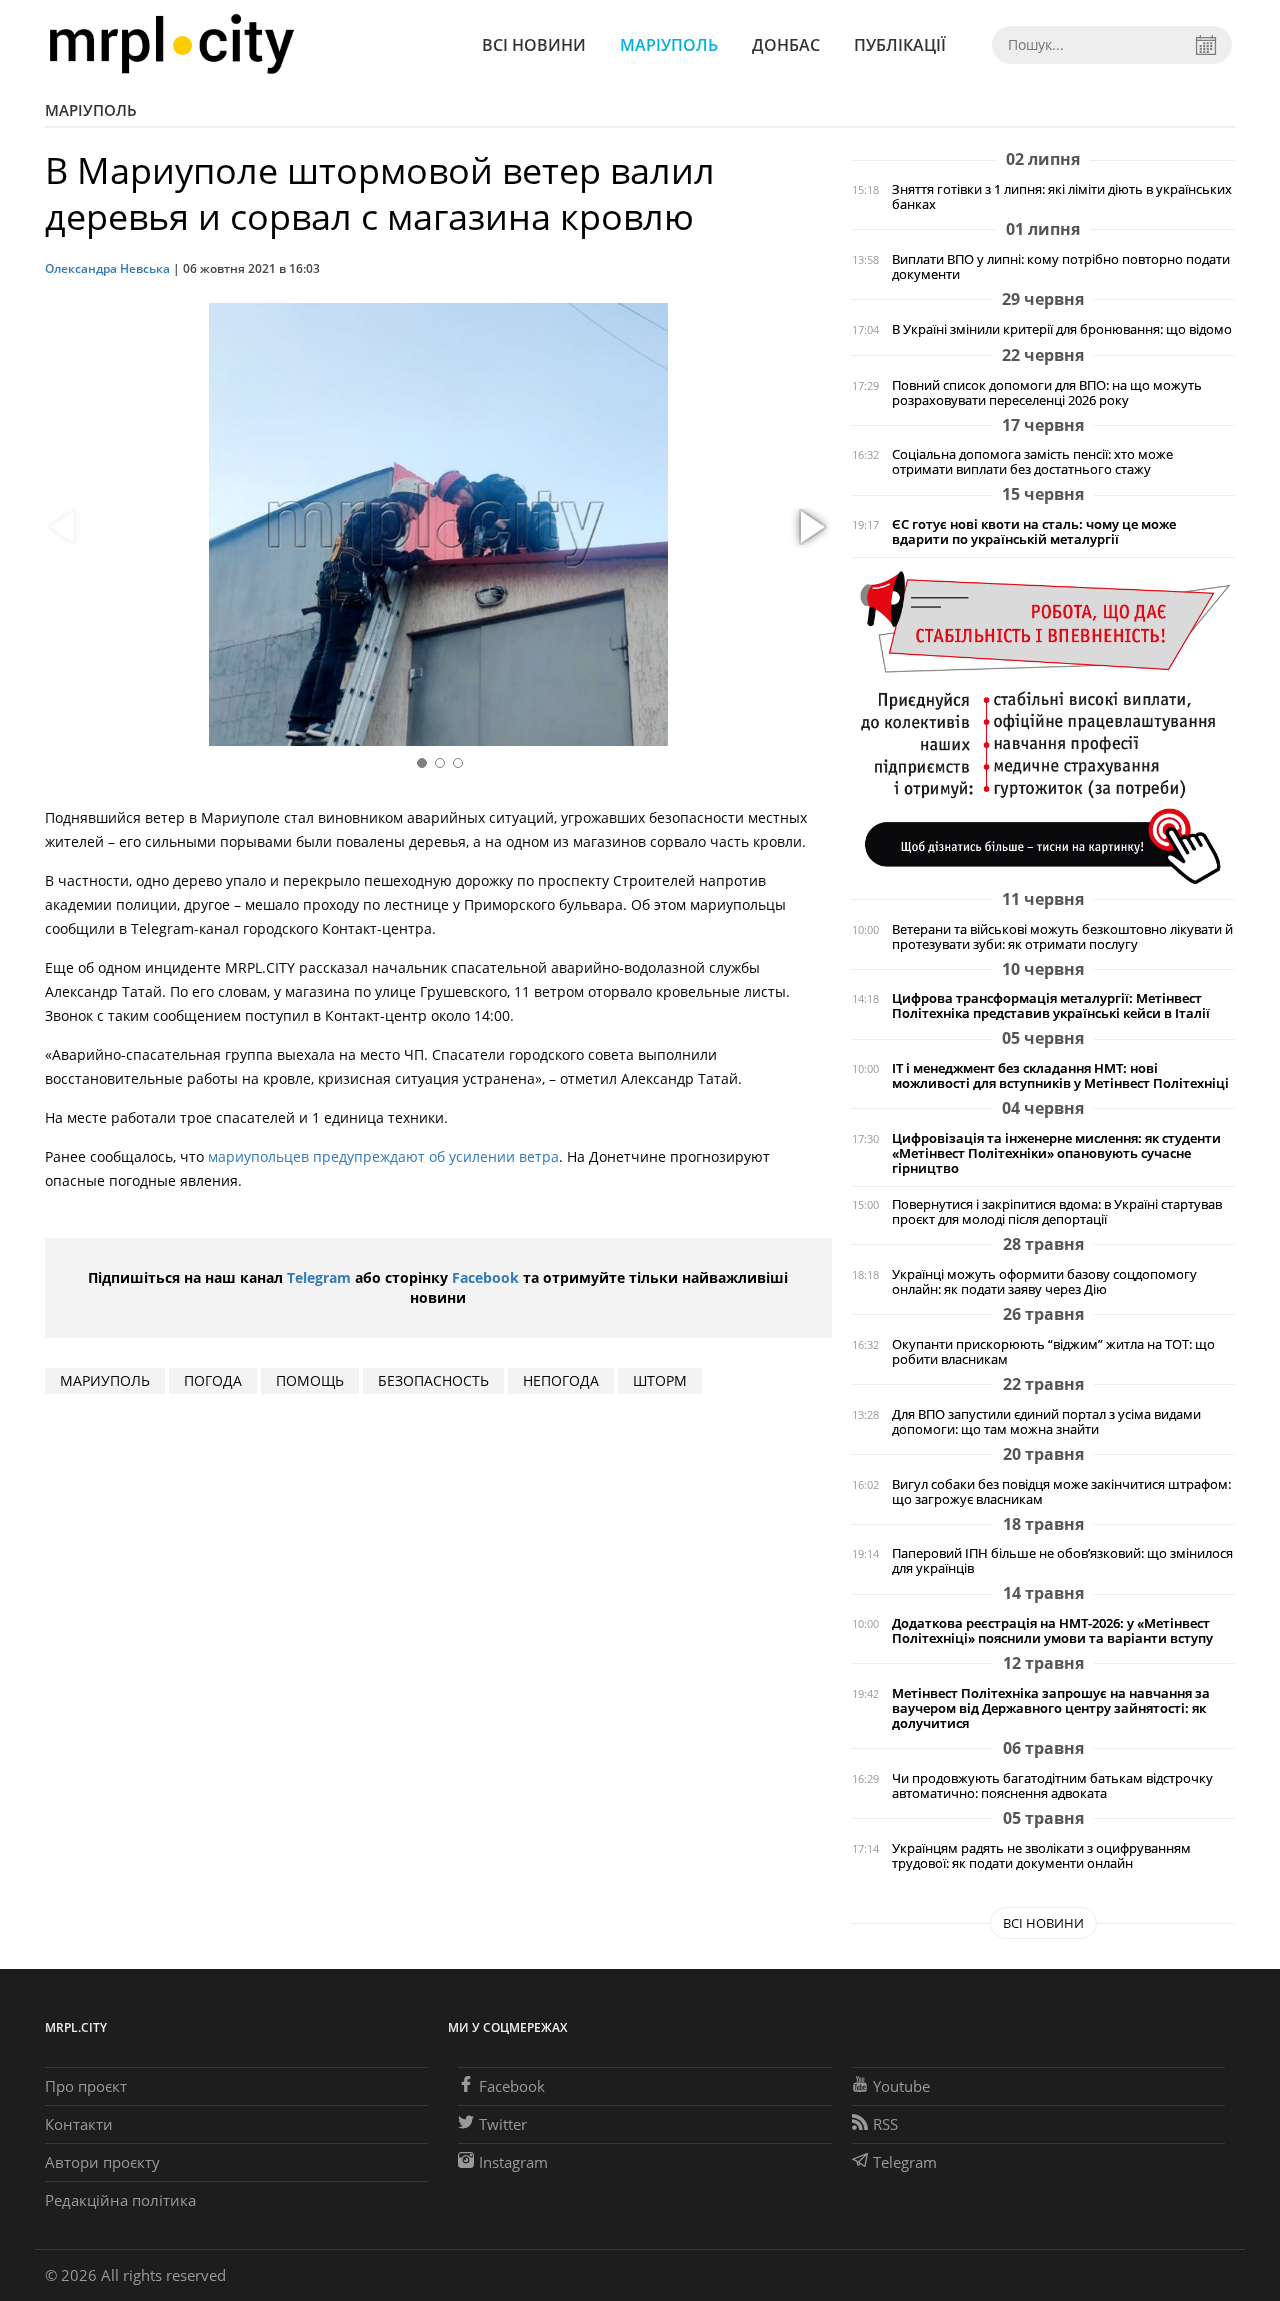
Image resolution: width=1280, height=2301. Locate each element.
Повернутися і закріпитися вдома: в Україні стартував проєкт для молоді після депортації (1057, 1212)
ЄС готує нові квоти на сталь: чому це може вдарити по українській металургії (1034, 532)
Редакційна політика (120, 2200)
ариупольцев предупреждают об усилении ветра (388, 1156)
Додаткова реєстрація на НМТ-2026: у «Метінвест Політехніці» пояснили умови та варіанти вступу (1052, 1631)
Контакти (79, 2124)
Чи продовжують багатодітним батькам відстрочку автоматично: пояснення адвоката (1052, 1786)
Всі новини (534, 45)
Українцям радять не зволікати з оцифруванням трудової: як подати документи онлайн (1041, 1856)
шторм (660, 1380)
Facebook (485, 1277)
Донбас (786, 45)
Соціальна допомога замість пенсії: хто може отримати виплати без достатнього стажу (1032, 462)
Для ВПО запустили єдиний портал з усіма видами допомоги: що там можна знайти (1046, 1422)
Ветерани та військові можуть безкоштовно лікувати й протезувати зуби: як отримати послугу (1062, 937)
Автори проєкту (102, 2162)
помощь (310, 1380)
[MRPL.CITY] (171, 44)
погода (213, 1380)
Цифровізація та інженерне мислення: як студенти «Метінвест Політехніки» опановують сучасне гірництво (1056, 1153)
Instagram (513, 2162)
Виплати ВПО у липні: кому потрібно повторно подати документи (1061, 267)
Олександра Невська (107, 268)
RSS (885, 2124)
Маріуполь (669, 45)
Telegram (319, 1277)
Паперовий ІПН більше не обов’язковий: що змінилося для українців (1062, 1561)
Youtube (901, 2086)
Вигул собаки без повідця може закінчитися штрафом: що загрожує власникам (1061, 1492)
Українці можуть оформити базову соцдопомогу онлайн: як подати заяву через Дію (1044, 1282)
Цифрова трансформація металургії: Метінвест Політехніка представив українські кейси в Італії (1051, 1006)
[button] (810, 528)
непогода (561, 1380)
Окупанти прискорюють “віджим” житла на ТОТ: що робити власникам (1053, 1352)
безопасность (433, 1380)
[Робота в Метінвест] (1043, 726)
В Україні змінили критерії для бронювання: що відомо (1062, 329)
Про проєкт (86, 2086)
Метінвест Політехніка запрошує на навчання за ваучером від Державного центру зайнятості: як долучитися (1051, 1708)
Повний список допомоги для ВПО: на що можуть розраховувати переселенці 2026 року (1047, 393)
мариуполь (105, 1380)
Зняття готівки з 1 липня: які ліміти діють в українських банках (1062, 197)
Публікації (900, 45)
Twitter (503, 2124)
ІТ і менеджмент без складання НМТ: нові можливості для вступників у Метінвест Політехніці (1060, 1076)
